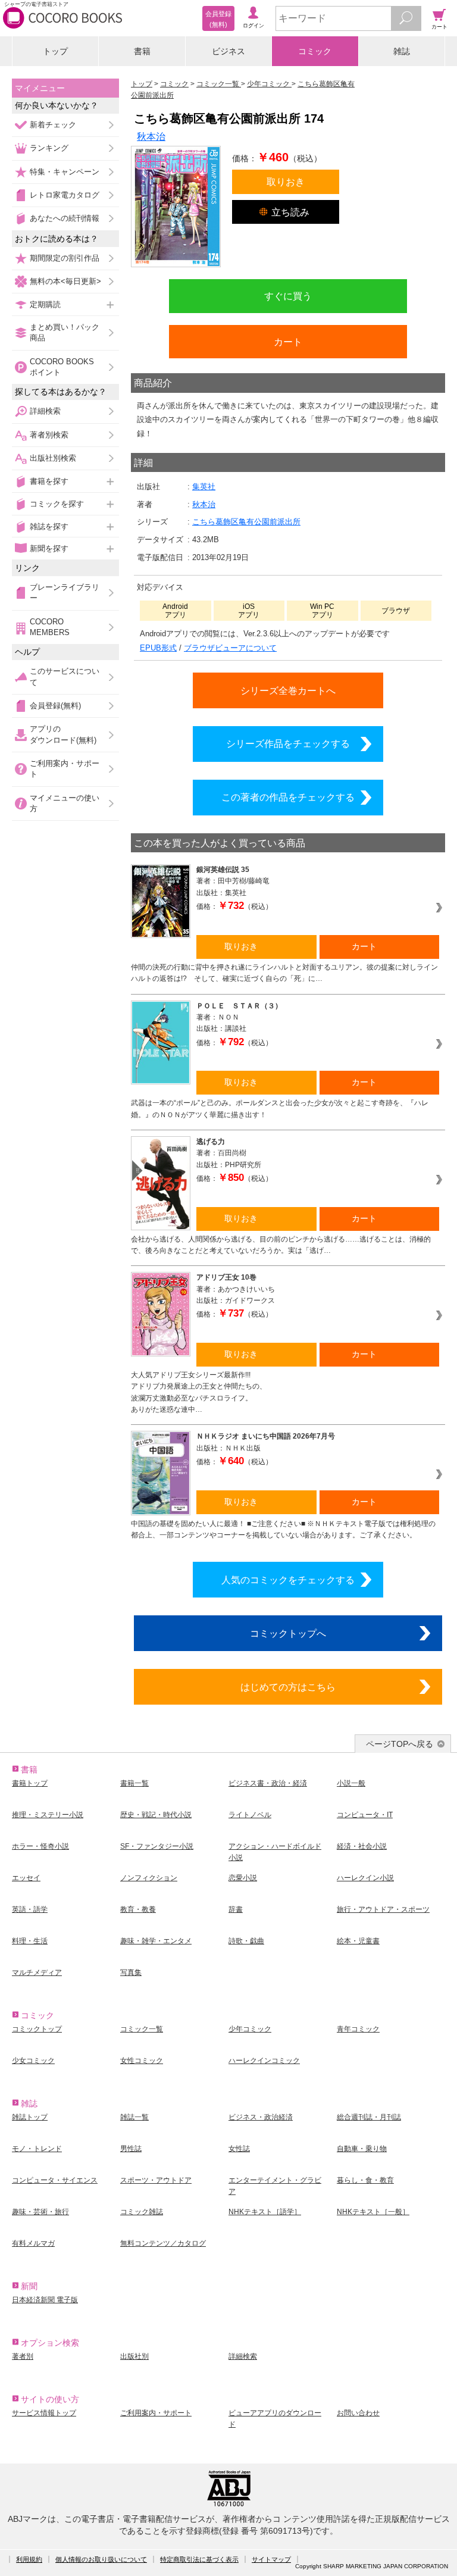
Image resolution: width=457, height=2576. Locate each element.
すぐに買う (288, 296)
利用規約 (29, 2559)
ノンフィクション (149, 1878)
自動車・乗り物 (362, 2149)
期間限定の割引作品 (65, 258)
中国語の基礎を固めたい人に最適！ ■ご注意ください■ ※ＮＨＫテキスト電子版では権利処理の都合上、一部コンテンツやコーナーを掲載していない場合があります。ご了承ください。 (283, 1529)
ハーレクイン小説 (365, 1878)
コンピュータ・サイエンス (55, 2180)
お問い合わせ (358, 2413)
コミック (315, 51)
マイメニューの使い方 (65, 803)
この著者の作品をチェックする (288, 797)
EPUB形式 (158, 648)
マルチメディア (37, 1972)
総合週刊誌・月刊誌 (369, 2117)
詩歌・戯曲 (246, 1941)
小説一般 (351, 1783)
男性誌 (131, 2149)
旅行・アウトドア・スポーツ (383, 1909)
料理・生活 (30, 1941)
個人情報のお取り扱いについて (101, 2559)
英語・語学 (30, 1909)
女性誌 (239, 2149)
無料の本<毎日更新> (65, 281)
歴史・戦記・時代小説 (156, 1815)
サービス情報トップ (44, 2413)
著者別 (23, 2356)
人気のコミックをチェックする (288, 1580)
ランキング (49, 148)
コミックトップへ (288, 1633)
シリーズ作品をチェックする (288, 743)
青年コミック (358, 2029)
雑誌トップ (30, 2117)
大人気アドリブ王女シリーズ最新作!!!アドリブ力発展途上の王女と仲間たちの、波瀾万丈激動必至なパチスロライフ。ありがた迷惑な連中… (199, 1392)
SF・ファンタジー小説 (157, 1846)
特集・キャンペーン (65, 172)
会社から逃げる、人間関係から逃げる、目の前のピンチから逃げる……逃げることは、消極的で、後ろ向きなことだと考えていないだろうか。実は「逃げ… (281, 1245)
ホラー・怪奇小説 (40, 1846)
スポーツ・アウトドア (156, 2180)
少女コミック (33, 2061)
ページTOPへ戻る (400, 1744)
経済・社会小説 (362, 1846)
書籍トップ (30, 1783)
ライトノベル (250, 1815)
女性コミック (142, 2061)
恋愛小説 (243, 1878)
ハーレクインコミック (264, 2061)
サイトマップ (271, 2559)
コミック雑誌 (142, 2212)
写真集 (131, 1972)
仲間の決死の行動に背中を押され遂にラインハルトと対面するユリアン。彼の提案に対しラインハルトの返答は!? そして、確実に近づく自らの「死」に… (284, 973)
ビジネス (228, 51)
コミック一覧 (142, 2029)
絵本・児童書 (358, 1941)
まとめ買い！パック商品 (65, 332)
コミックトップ (37, 2029)
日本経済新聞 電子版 (45, 2300)
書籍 (142, 51)
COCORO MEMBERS (50, 627)
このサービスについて (65, 676)
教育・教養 (138, 1909)
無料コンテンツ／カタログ (163, 2243)
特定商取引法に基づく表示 (199, 2559)
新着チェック (53, 125)
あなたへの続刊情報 (65, 218)
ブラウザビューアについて (230, 648)
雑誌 (402, 51)
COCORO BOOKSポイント (62, 367)
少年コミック (250, 2029)
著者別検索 (49, 435)
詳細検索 (45, 411)
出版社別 (134, 2356)
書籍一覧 (134, 1783)
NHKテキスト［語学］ (265, 2212)
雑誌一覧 (134, 2117)
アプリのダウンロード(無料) (63, 734)
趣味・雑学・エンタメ (156, 1941)
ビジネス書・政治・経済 (268, 1783)
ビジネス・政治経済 (261, 2117)
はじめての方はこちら (288, 1687)
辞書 (236, 1909)
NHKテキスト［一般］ (373, 2212)
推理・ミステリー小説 (48, 1815)
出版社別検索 (53, 458)
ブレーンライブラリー (65, 593)
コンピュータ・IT (365, 1815)
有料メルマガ (33, 2243)
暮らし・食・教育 (365, 2180)
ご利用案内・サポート (65, 769)
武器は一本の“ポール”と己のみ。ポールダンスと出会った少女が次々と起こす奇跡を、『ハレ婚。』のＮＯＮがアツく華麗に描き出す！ (280, 1109)
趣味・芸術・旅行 (40, 2212)
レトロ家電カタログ (65, 195)
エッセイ (26, 1878)
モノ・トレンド (37, 2149)
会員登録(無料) (55, 706)
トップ (55, 51)
